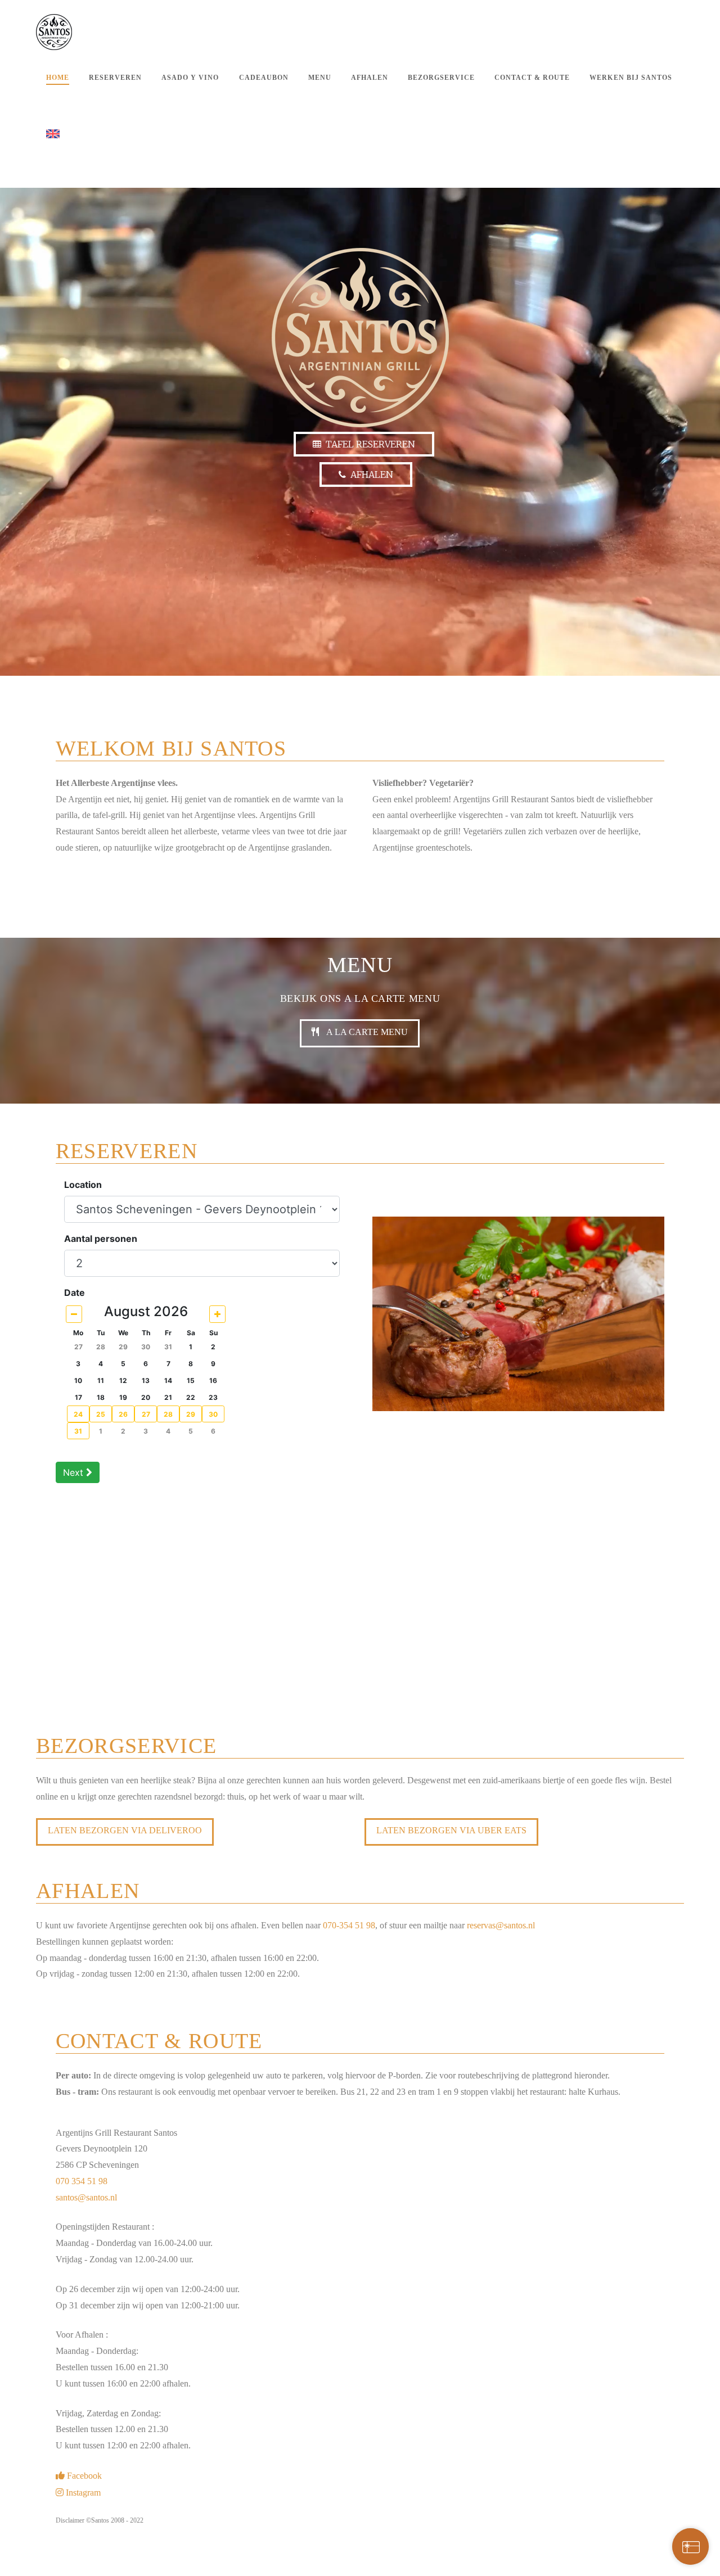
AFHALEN (370, 474)
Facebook (84, 2476)
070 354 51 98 (82, 2181)
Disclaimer (70, 2520)
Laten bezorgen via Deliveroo (125, 1830)
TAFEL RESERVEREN (368, 444)
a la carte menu (366, 1032)
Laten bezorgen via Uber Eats (451, 1830)
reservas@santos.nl (501, 1925)
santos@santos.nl (86, 2197)
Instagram (83, 2493)
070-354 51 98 (349, 1925)
